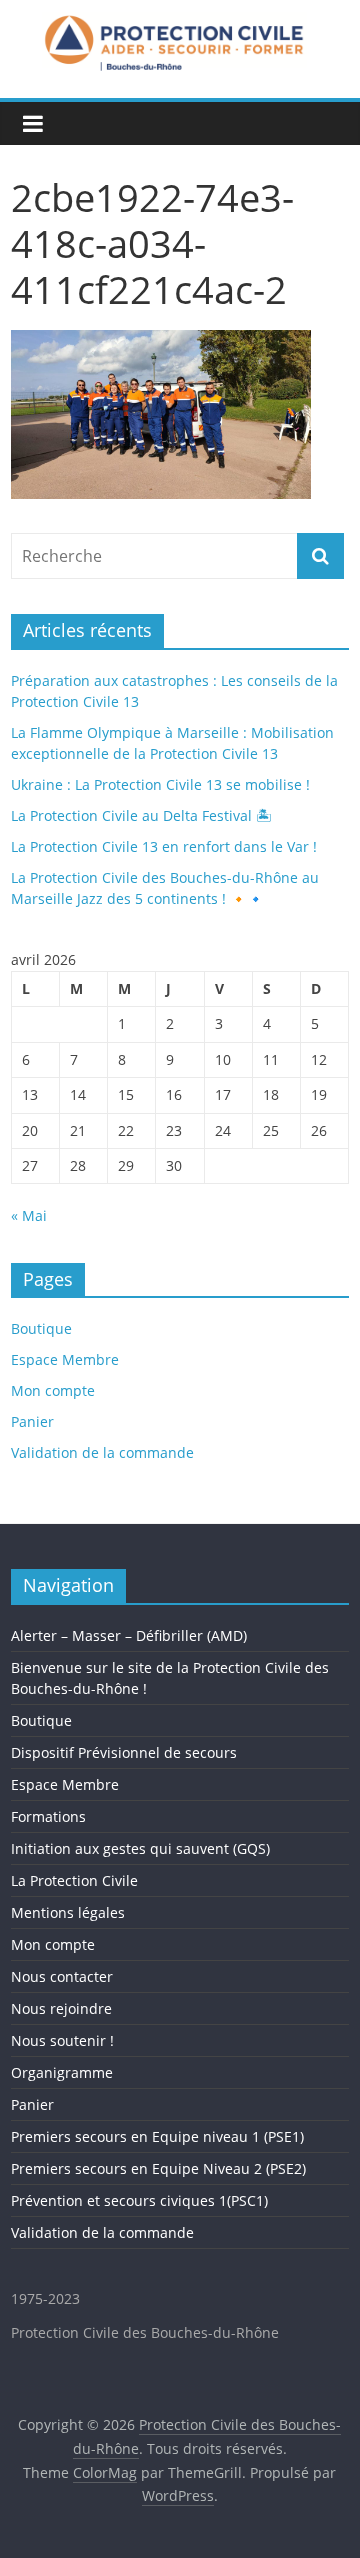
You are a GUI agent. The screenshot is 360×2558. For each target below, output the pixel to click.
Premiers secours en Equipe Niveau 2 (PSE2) (158, 2168)
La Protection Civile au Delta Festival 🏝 (141, 815)
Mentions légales (68, 1912)
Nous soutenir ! (62, 2040)
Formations (48, 1816)
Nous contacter (62, 1976)
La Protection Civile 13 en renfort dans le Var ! (164, 846)
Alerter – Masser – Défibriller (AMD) (129, 1635)
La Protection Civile (74, 1880)
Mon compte (53, 1390)
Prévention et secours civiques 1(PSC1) (139, 2200)
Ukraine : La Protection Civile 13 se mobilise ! (160, 784)
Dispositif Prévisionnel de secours (124, 1752)
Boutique (41, 1328)
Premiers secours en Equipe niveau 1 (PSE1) (157, 2136)
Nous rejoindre (61, 2008)
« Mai (29, 1215)
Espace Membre (65, 1359)
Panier (32, 1421)
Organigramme (62, 2072)
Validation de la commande (102, 1452)
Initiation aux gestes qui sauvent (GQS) (140, 1848)
